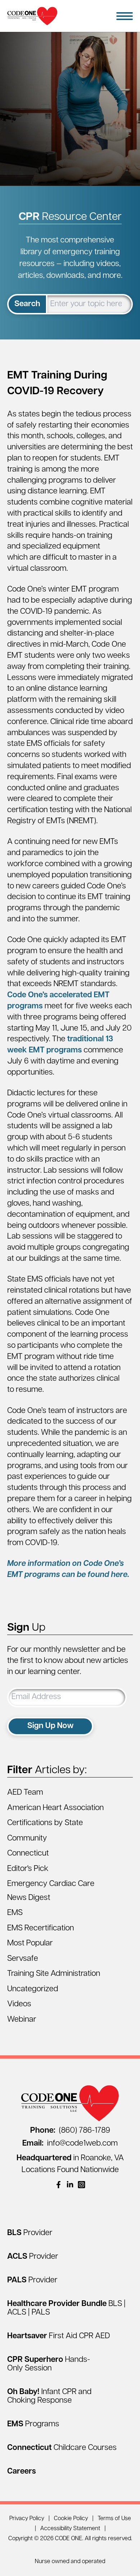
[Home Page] (32, 16)
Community (27, 1839)
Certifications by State (45, 1823)
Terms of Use (114, 2519)
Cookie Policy (71, 2519)
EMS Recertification (41, 1928)
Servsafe (23, 1959)
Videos (19, 2004)
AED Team (25, 1793)
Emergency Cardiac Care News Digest (51, 1891)
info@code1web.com (70, 2144)
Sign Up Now (50, 1726)
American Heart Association (55, 1808)
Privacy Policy (27, 2519)
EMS (15, 1913)
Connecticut (28, 1854)
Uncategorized (33, 1989)
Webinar (22, 2020)
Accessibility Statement (70, 2529)
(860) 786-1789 (70, 2131)
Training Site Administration (54, 1974)
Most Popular (30, 1943)
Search (27, 304)
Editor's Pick (28, 1869)
